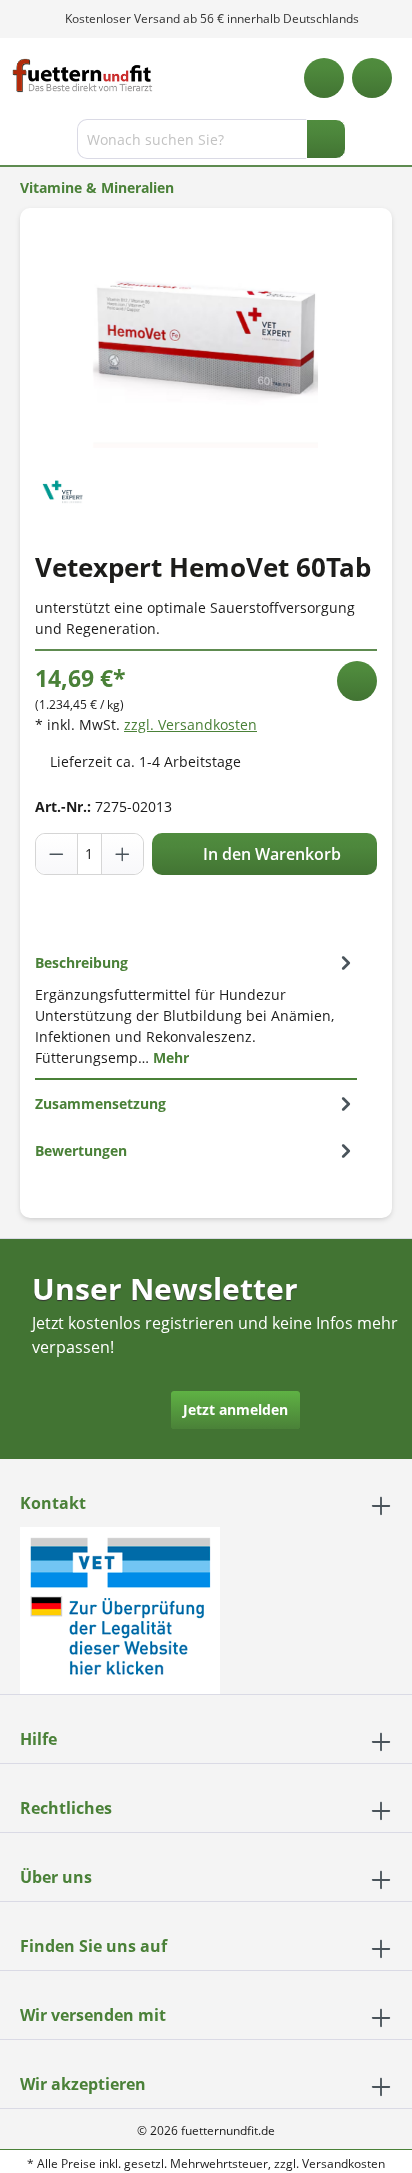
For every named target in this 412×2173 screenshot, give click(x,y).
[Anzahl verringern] (57, 854)
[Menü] (17, 143)
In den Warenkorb (270, 854)
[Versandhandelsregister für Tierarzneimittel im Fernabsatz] (120, 1608)
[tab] (196, 1009)
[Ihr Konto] (372, 78)
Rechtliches (66, 1808)
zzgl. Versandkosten (190, 724)
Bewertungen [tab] (81, 1150)
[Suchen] (326, 139)
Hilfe (38, 1739)
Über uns (56, 1877)
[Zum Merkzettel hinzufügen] (357, 681)
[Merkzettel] (324, 78)
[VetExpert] (62, 489)
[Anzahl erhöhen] (122, 854)
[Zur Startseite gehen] (82, 75)
